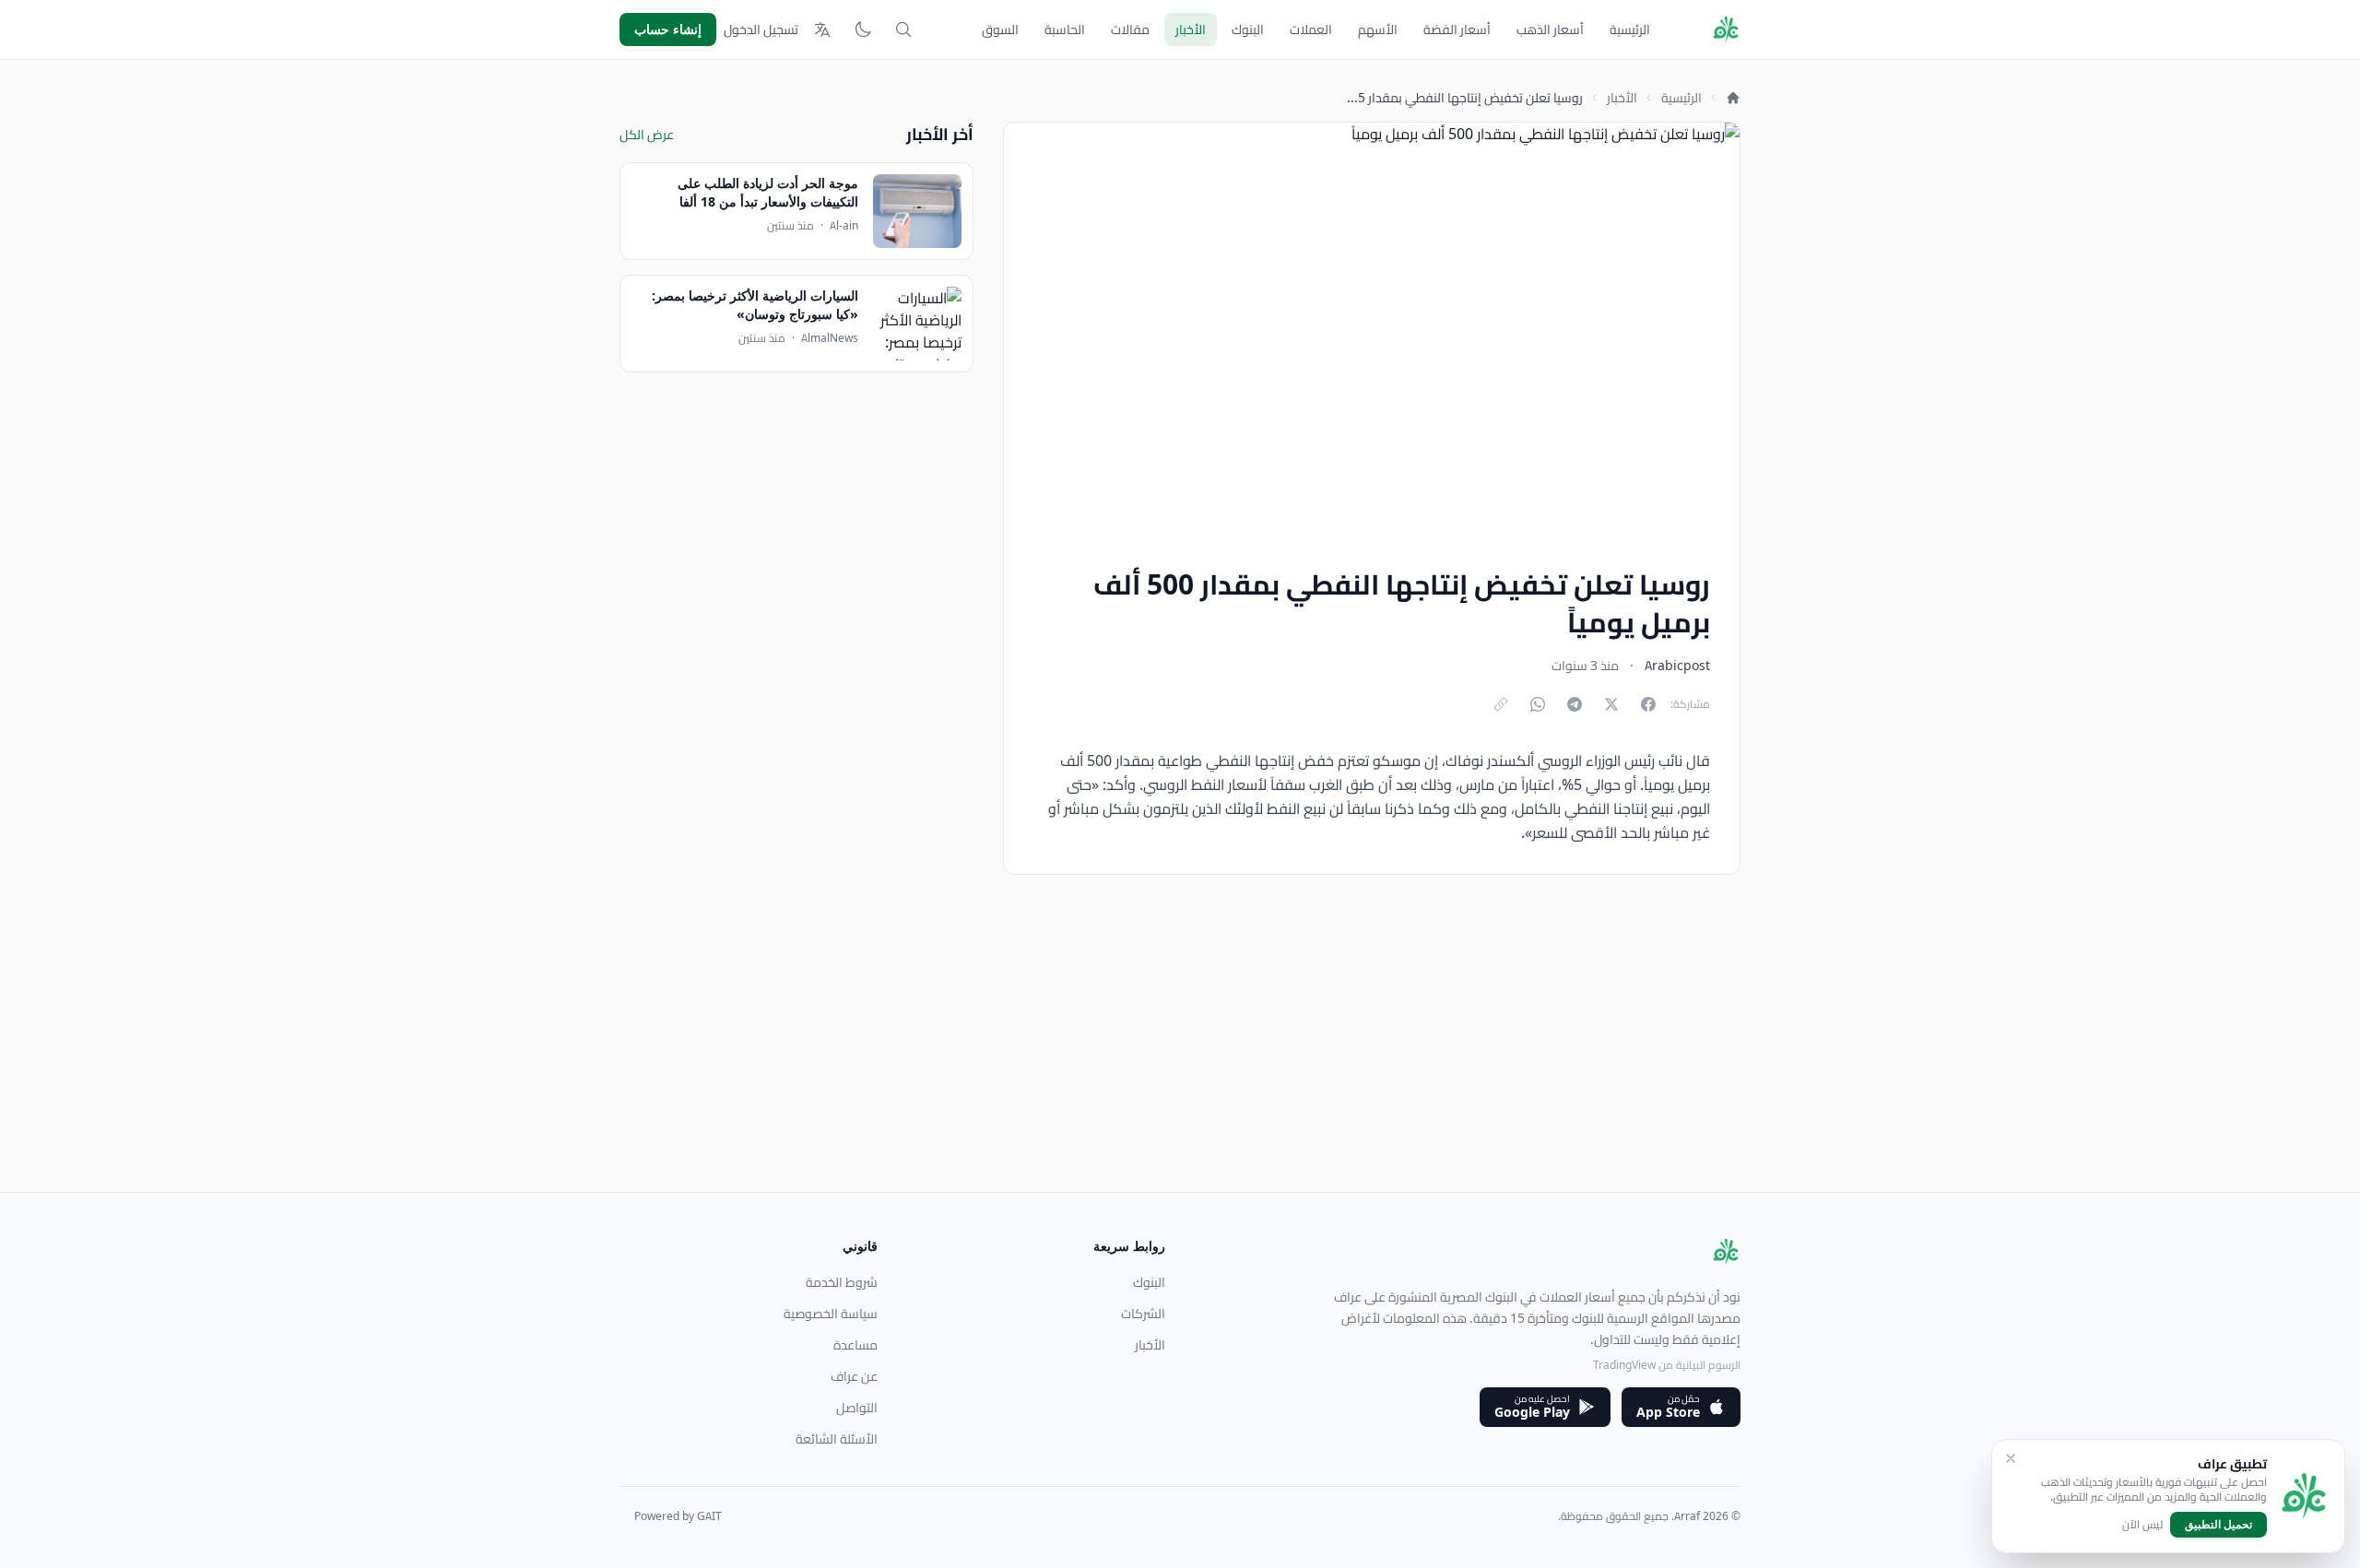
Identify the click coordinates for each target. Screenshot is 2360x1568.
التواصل (857, 1408)
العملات (1311, 29)
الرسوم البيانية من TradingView (1667, 1365)
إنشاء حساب (668, 29)
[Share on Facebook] (1648, 704)
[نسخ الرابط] (1501, 704)
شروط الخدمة (842, 1282)
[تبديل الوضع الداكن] (863, 29)
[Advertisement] (1187, 1063)
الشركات (1143, 1314)
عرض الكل (647, 135)
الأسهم (1378, 29)
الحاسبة (1065, 29)
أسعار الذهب (1550, 29)
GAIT (709, 1516)
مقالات (1130, 29)
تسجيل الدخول (761, 29)
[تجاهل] (2011, 1458)
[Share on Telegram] (1575, 704)
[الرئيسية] (1733, 98)
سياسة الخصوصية (831, 1314)
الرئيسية (1630, 29)
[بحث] (903, 29)
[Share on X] (1611, 704)
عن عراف (854, 1376)
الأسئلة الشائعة (837, 1439)
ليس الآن (2142, 1525)
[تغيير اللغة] (822, 29)
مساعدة (855, 1345)
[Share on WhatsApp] (1538, 704)
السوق (1000, 29)
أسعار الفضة (1457, 29)
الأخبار (1191, 29)
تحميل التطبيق (2218, 1524)
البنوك (1248, 29)
